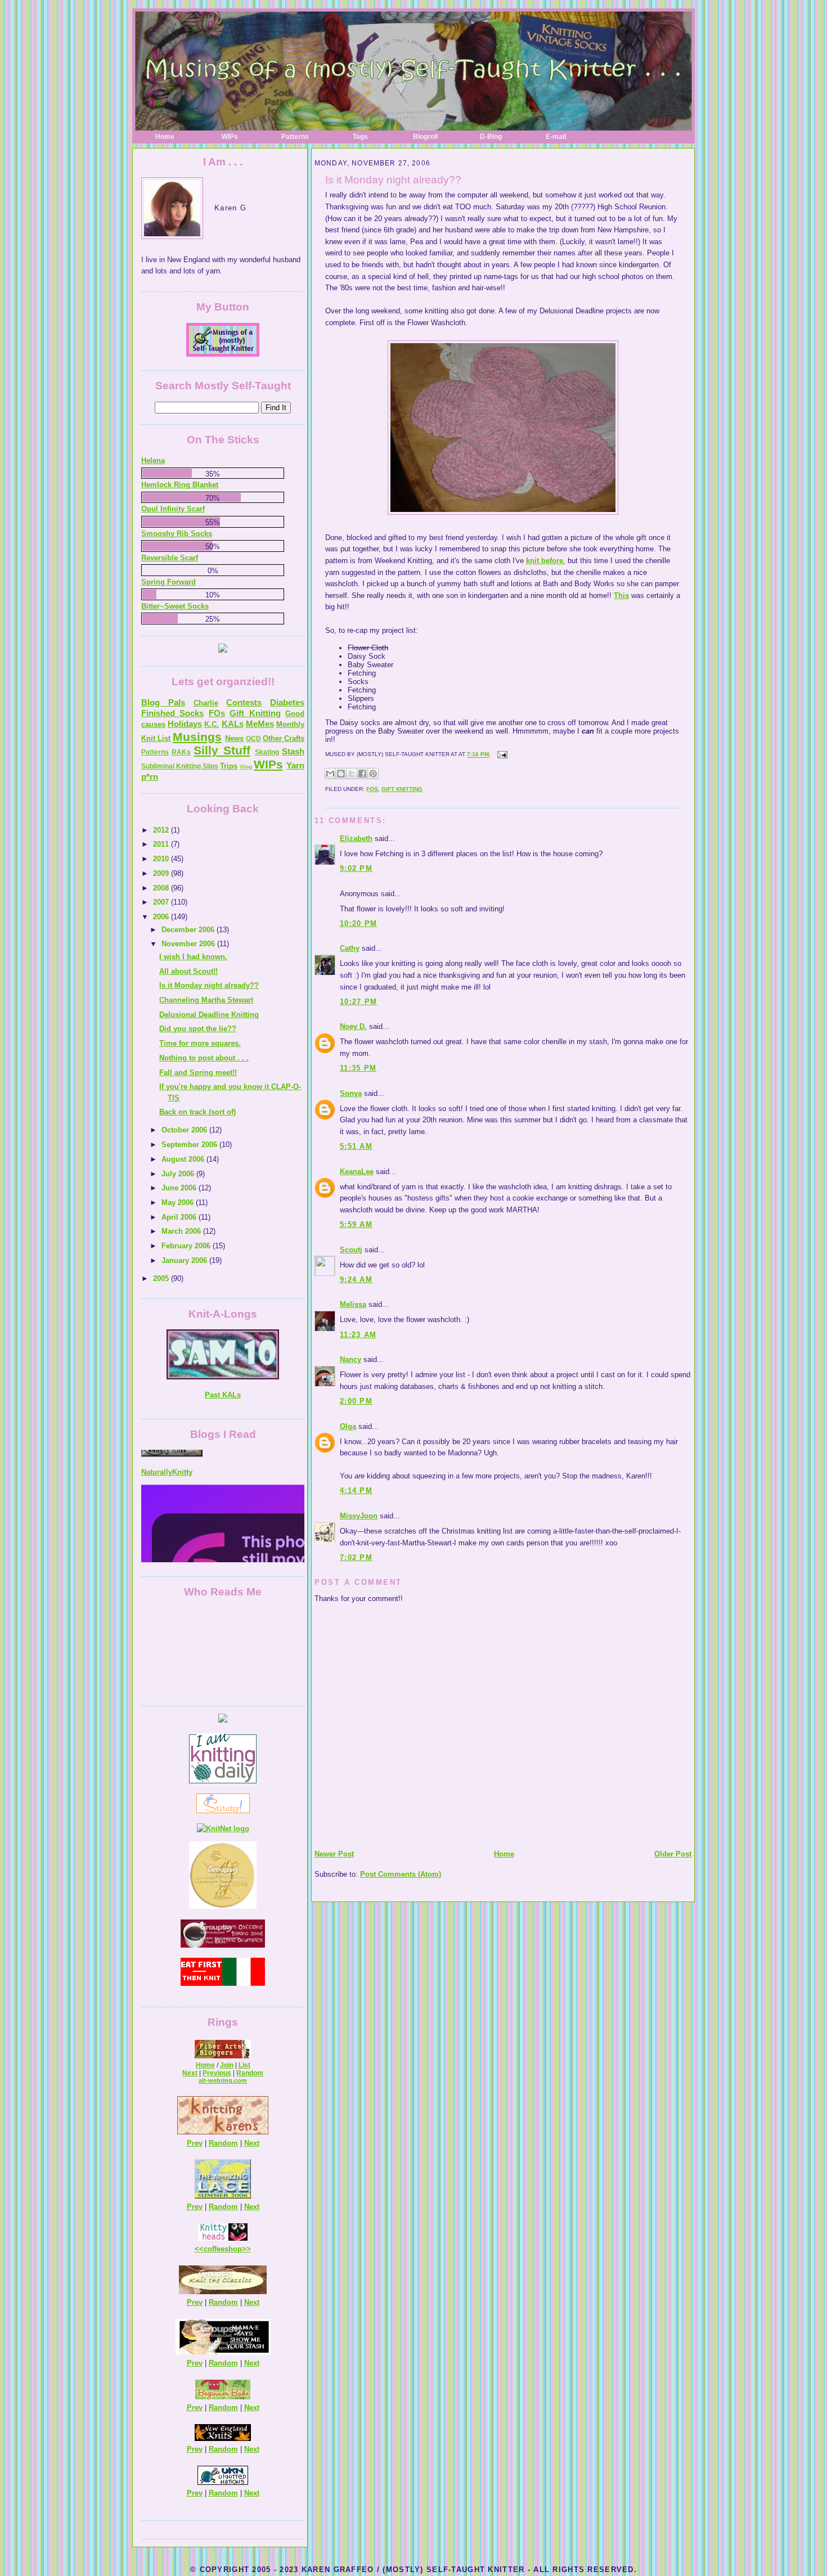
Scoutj (351, 1250)
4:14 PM (356, 1491)
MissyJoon (359, 1516)
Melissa (353, 1304)
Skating (267, 752)
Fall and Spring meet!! (198, 1073)
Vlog (246, 766)
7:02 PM (356, 1557)
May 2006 (179, 1202)
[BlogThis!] (341, 774)
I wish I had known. (193, 957)
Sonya (351, 1093)
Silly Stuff (222, 750)
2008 (162, 888)
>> (246, 2249)
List (244, 2065)
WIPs (230, 137)
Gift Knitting (402, 789)
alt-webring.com (223, 2080)
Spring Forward (168, 582)
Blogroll (425, 137)
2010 (162, 859)
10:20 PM (358, 923)
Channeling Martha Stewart (206, 1000)
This (621, 595)
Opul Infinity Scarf (173, 509)
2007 (162, 902)
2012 (162, 830)
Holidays (185, 724)
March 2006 (182, 1231)
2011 (162, 844)
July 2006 (179, 1174)
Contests (244, 702)
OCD (253, 739)
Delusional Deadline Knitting (209, 1015)
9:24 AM (356, 1280)
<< (199, 2249)
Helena (153, 460)
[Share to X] (352, 774)
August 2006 (184, 1159)
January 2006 (185, 1260)
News (234, 738)
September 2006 (190, 1145)
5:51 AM (356, 1146)
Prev (195, 2143)
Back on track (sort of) (197, 1112)
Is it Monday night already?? (393, 180)
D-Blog (491, 137)
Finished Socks (172, 713)
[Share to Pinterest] (373, 774)
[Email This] (330, 774)
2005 (162, 1278)
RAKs (181, 752)
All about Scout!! (188, 971)
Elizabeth (356, 839)
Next (190, 2073)
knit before (545, 561)
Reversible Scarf (170, 558)
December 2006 (189, 930)
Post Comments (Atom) (401, 1874)
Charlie (206, 703)
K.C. (212, 724)
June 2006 (180, 1188)
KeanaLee (357, 1172)
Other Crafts (284, 738)
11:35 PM (358, 1068)
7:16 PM (478, 755)
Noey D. (353, 1026)
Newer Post (334, 1854)
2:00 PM (356, 1401)
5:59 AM (356, 1224)
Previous (217, 2073)
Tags (360, 137)
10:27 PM (358, 1002)
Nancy (350, 1359)
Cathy (350, 948)
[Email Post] (501, 755)
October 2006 (185, 1130)
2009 (162, 873)
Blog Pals (163, 702)
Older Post (673, 1854)
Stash (293, 751)
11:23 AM (358, 1335)
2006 (162, 917)
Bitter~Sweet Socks (175, 606)
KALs (233, 724)
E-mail (556, 137)
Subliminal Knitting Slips (180, 766)
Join (227, 2065)
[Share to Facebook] (362, 774)
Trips (229, 766)
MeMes (260, 724)
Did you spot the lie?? (198, 1029)
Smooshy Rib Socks (177, 534)
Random (250, 2073)
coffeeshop (223, 2249)
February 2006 (187, 1246)
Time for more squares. (200, 1043)
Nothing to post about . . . (204, 1058)
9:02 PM (356, 868)
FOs (372, 789)
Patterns (295, 137)
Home (165, 137)
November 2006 (189, 944)
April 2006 (180, 1217)
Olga (348, 1426)
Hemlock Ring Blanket (180, 485)
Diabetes (287, 702)
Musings (197, 737)
